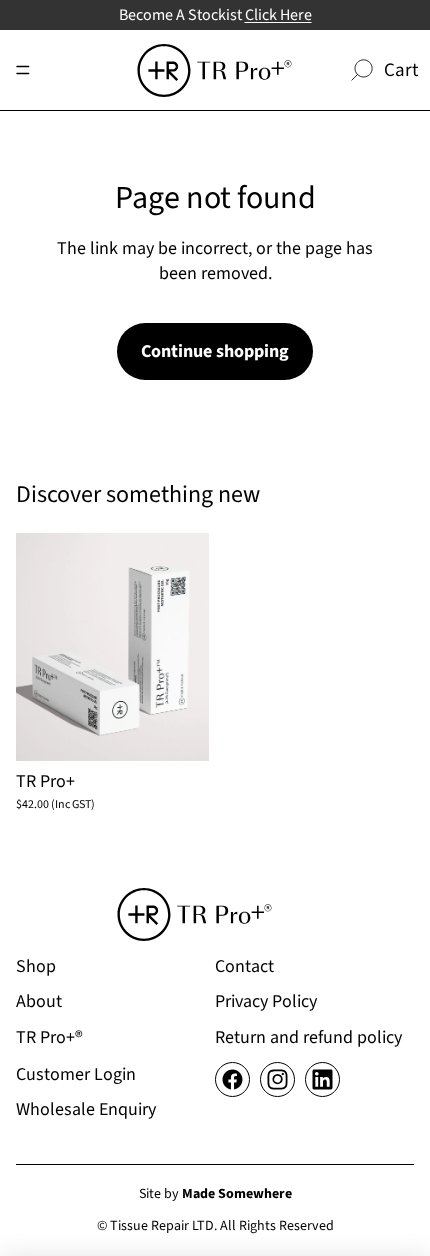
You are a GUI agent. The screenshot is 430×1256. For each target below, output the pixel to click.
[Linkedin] (322, 1079)
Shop (36, 966)
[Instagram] (277, 1079)
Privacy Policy (266, 1001)
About (39, 1001)
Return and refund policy (308, 1037)
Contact (244, 966)
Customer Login (76, 1074)
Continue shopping (215, 351)
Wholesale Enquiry (86, 1109)
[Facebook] (232, 1079)
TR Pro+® (49, 1037)
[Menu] (23, 70)
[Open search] (362, 70)
